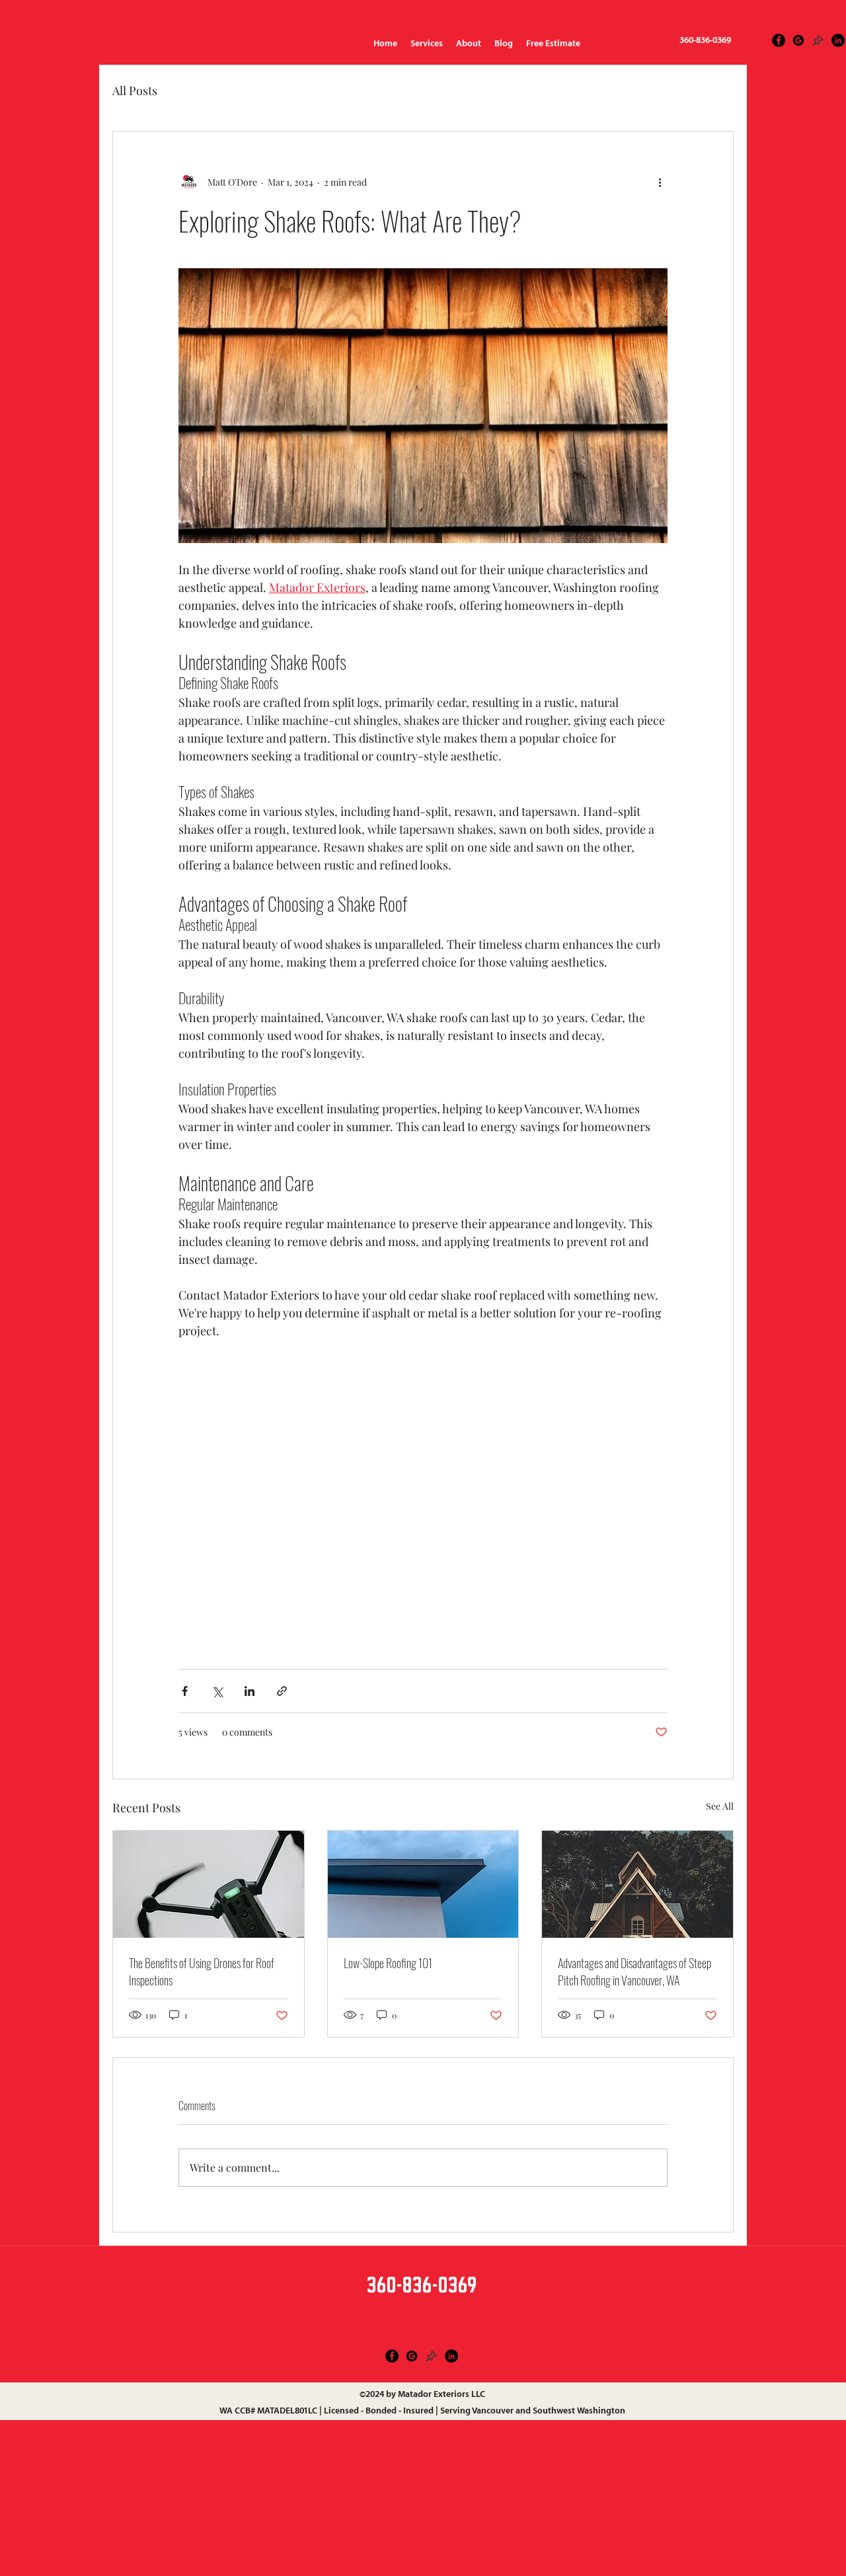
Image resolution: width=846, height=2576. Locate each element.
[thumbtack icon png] (818, 40)
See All (720, 1806)
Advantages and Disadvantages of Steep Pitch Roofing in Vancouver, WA (634, 1971)
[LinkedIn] (838, 40)
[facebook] (779, 40)
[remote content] (423, 1476)
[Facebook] (392, 2356)
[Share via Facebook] (185, 1691)
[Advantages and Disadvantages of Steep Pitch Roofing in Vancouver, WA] (637, 1884)
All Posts (135, 91)
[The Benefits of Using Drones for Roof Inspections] (209, 1884)
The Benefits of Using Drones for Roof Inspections (202, 1971)
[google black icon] (798, 40)
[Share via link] (282, 1691)
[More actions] (660, 182)
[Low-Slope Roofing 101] (423, 1884)
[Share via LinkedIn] (250, 1691)
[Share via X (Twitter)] (217, 1691)
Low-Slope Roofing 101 (388, 1963)
